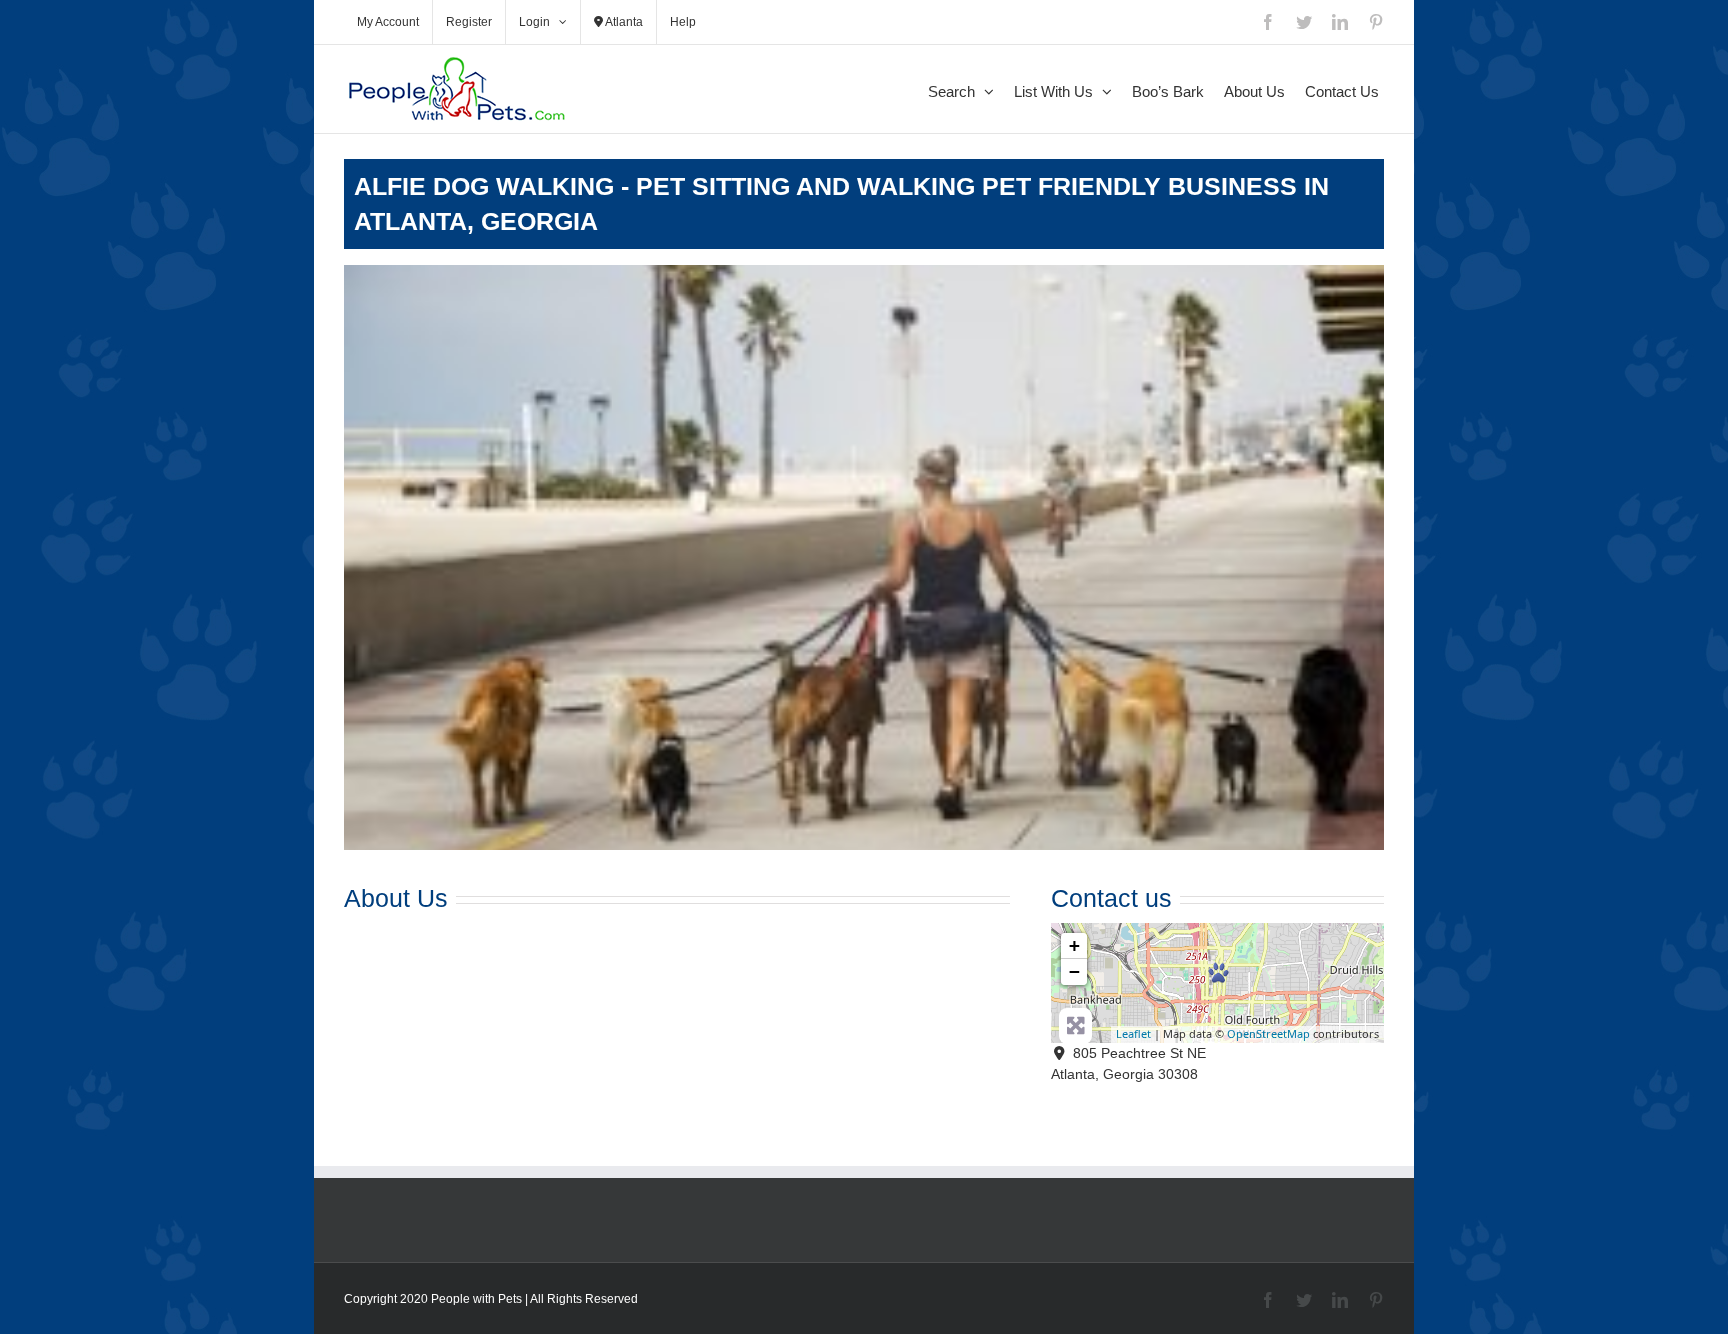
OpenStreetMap (1268, 1033)
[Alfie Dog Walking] (1218, 972)
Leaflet (1133, 1033)
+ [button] (1074, 945)
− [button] (1074, 971)
